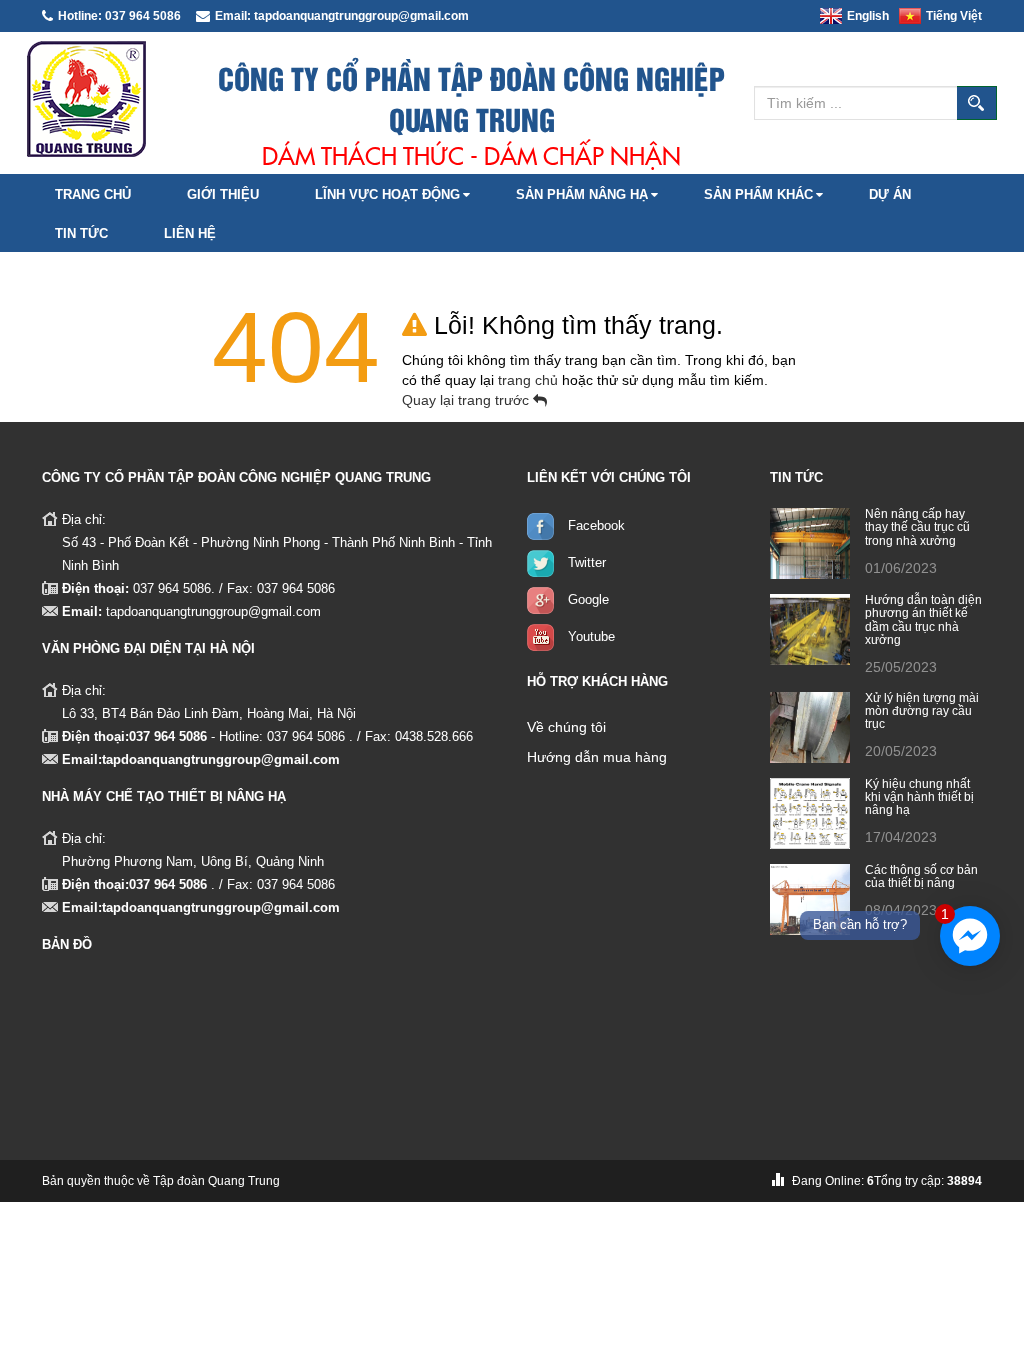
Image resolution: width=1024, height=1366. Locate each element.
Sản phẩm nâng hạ (582, 194)
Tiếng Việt (954, 16)
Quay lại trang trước (467, 400)
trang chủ (530, 380)
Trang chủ (93, 194)
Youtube (591, 636)
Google (588, 599)
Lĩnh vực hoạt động (387, 194)
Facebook (596, 525)
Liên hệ (190, 233)
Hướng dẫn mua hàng (597, 757)
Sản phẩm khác (758, 194)
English (868, 16)
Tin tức (81, 233)
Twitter (587, 562)
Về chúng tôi (566, 727)
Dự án (890, 194)
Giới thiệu (223, 194)
